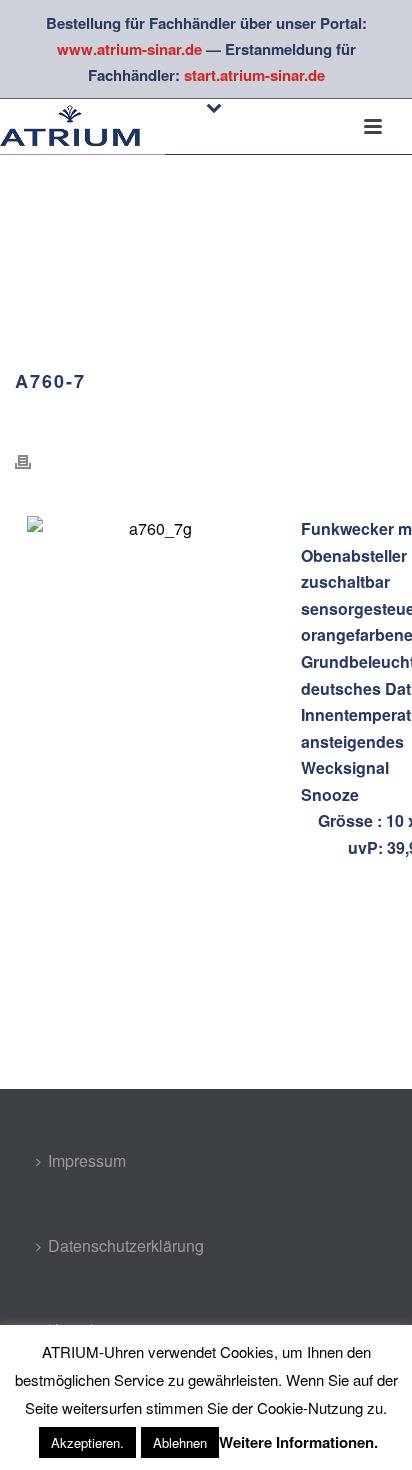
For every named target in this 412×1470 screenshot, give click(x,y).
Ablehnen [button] (180, 1442)
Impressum (87, 1160)
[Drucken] (33, 461)
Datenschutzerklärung (126, 1245)
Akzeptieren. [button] (87, 1442)
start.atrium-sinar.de (254, 75)
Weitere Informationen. (298, 1442)
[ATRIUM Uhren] (82, 126)
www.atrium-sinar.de (129, 49)
